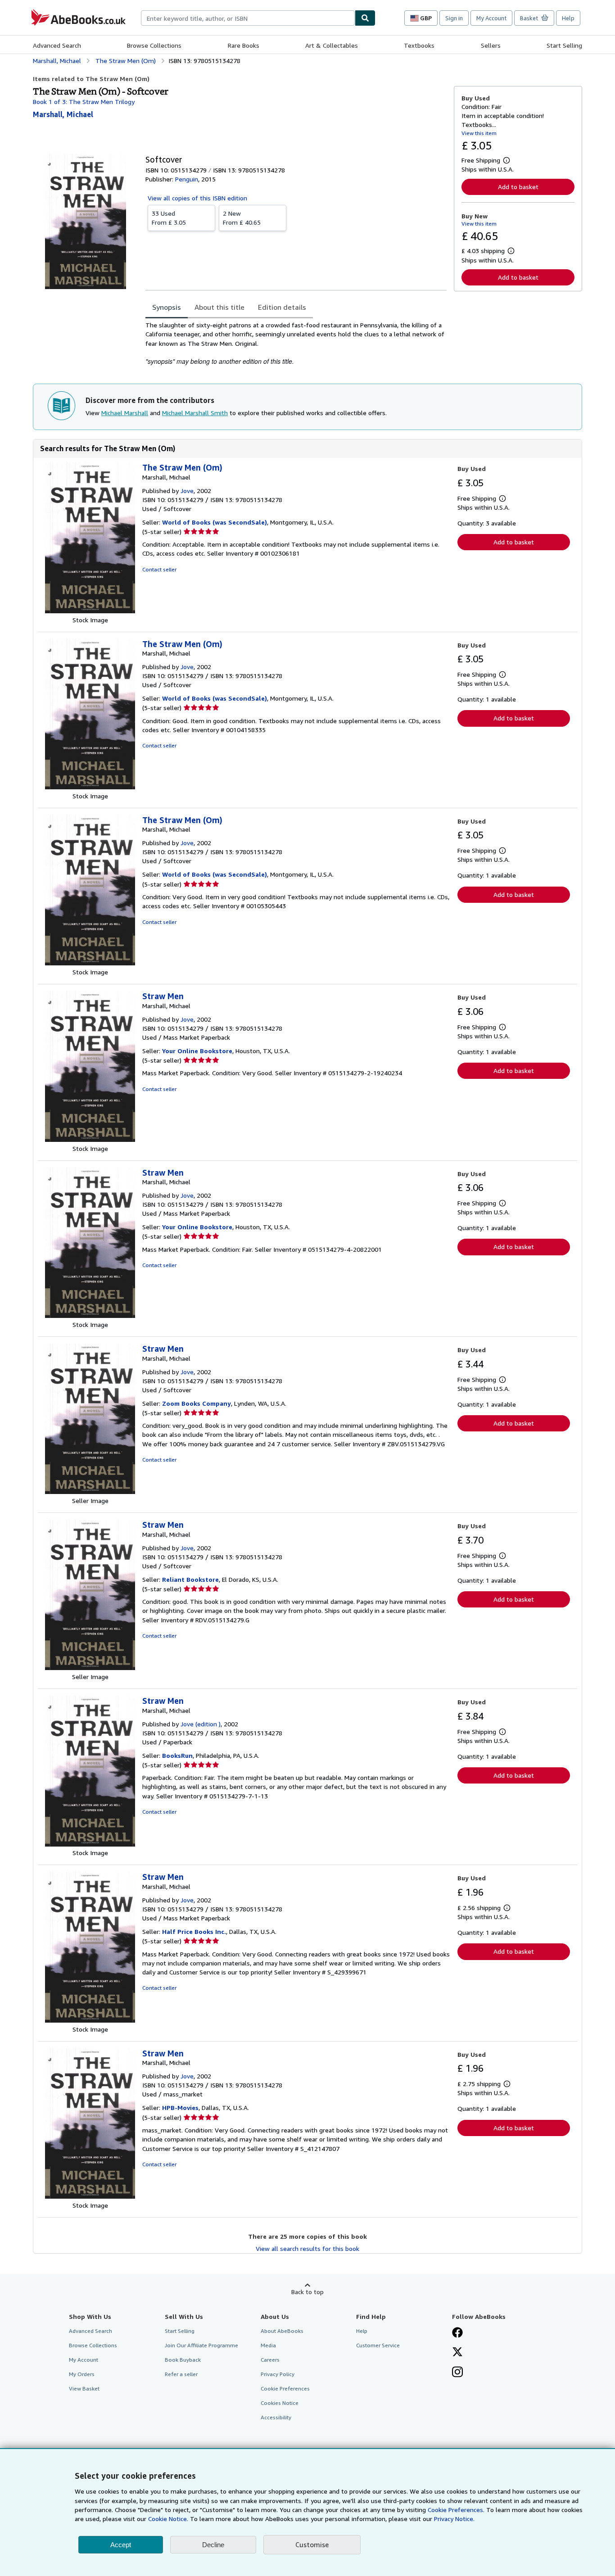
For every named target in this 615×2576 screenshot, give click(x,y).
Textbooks (419, 45)
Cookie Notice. (168, 2519)
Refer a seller (181, 2374)
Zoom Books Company (197, 1403)
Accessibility (276, 2417)
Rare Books (244, 45)
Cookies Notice (280, 2403)
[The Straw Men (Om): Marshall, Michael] (90, 611)
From (169, 218)
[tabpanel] (296, 343)
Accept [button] (121, 2545)
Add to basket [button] (518, 187)
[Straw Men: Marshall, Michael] (90, 1139)
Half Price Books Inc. (194, 1931)
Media (268, 2345)
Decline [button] (213, 2545)
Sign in (454, 18)
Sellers (491, 45)
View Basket (84, 2388)
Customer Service (378, 2345)
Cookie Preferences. (456, 2510)
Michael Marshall (125, 413)
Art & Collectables (332, 45)
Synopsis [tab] (167, 307)
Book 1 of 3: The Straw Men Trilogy (84, 102)
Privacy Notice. (454, 2519)
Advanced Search (57, 45)
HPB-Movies (180, 2107)
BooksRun (177, 1755)
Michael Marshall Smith (195, 413)
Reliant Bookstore (190, 1579)
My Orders (82, 2374)
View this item (479, 133)
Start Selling (564, 45)
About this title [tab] (219, 307)
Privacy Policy (278, 2374)
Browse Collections (154, 45)
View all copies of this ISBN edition (197, 198)
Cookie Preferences (285, 2388)
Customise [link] (312, 2544)
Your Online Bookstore (197, 1051)
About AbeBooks (282, 2331)
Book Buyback (183, 2360)
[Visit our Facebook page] (457, 2333)
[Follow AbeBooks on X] (457, 2353)
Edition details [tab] (282, 307)
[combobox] (248, 18)
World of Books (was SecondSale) (215, 522)
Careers (270, 2360)
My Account (491, 18)
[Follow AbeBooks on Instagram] (457, 2373)
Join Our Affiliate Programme (201, 2345)
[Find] (365, 18)
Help (568, 18)
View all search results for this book (307, 2248)
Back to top (307, 2292)
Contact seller (159, 569)
